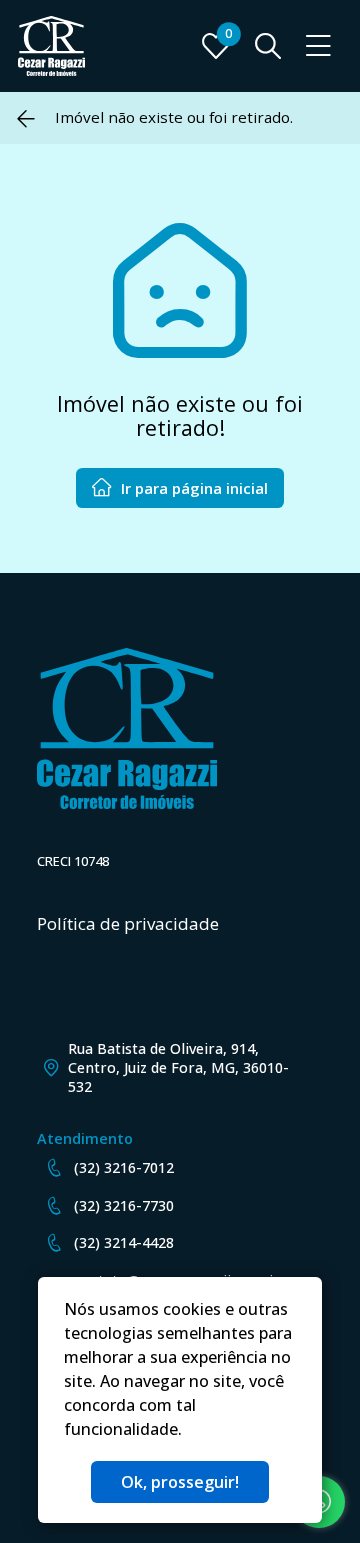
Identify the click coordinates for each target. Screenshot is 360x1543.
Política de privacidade (128, 923)
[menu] (318, 46)
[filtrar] (268, 46)
